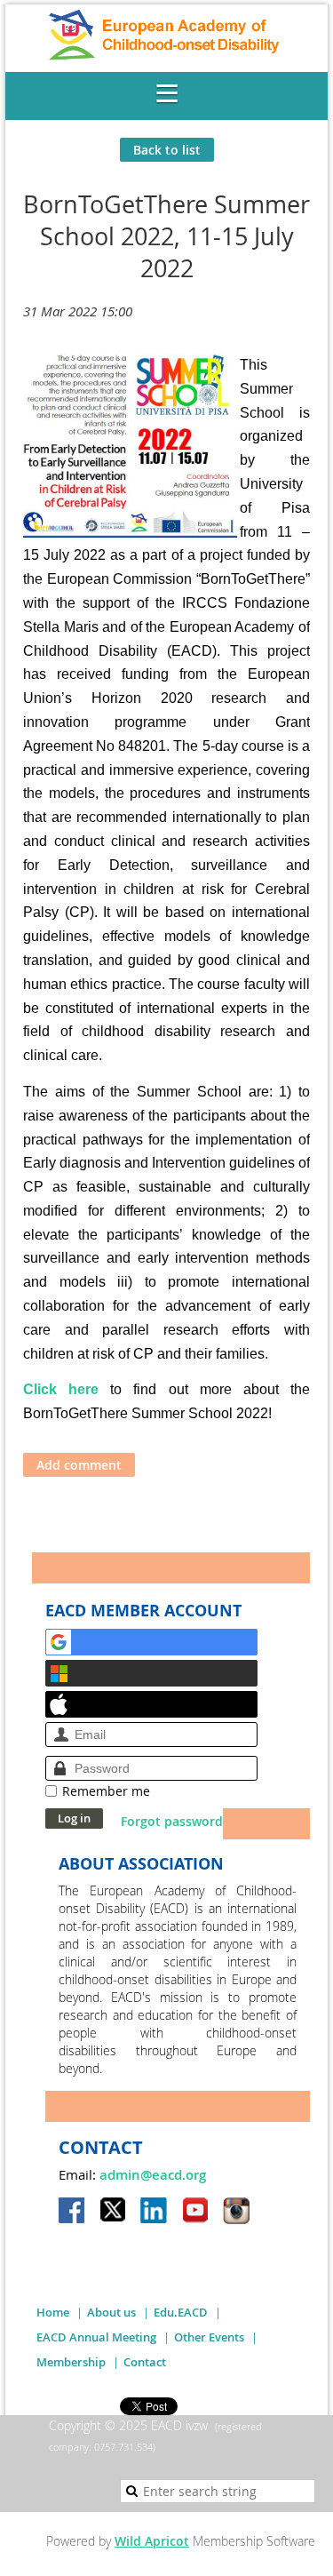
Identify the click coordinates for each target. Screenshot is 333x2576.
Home (53, 2312)
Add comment (79, 1465)
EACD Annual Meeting (96, 2337)
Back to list (167, 150)
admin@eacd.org (153, 2175)
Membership (71, 2362)
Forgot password (172, 1821)
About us (111, 2312)
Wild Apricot (152, 2541)
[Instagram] (236, 2212)
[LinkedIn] (155, 2212)
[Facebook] (73, 2212)
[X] (114, 2212)
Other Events (209, 2337)
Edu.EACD (181, 2312)
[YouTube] (195, 2212)
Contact (145, 2362)
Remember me (106, 1791)
